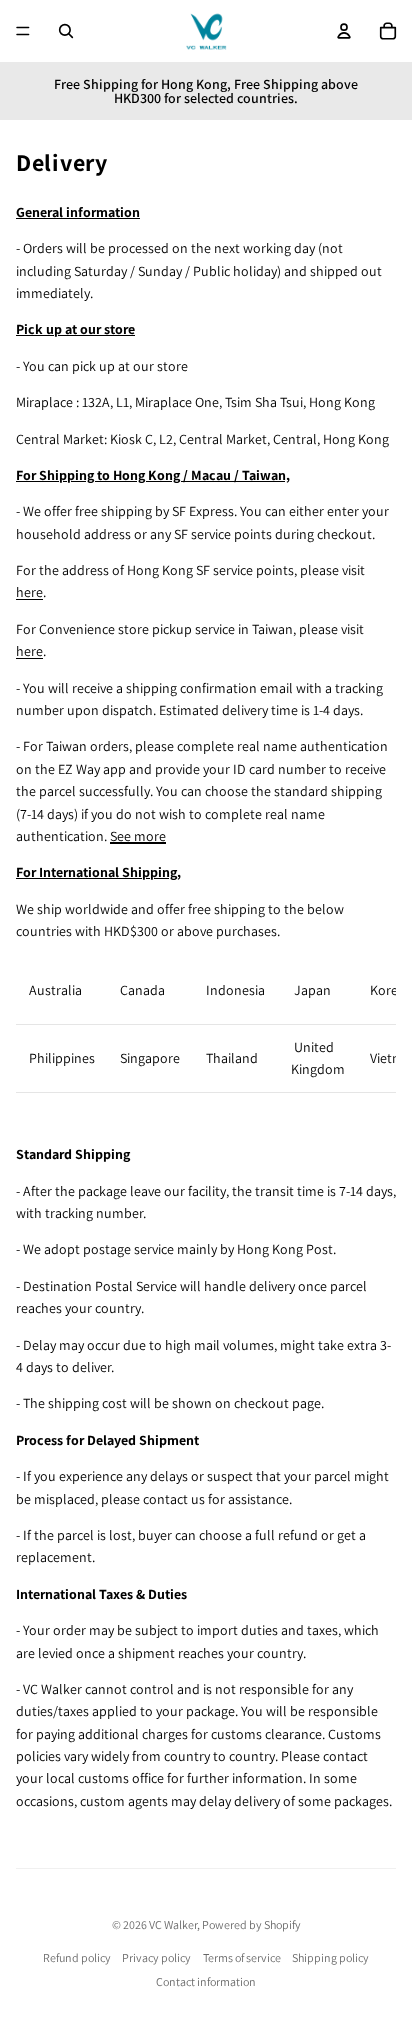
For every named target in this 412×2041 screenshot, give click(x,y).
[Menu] (23, 31)
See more (138, 836)
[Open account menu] (344, 31)
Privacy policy (156, 1957)
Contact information (206, 1981)
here (29, 592)
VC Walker (173, 1924)
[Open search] (66, 31)
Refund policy (77, 1957)
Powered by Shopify (251, 1924)
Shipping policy (330, 1957)
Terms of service (242, 1957)
